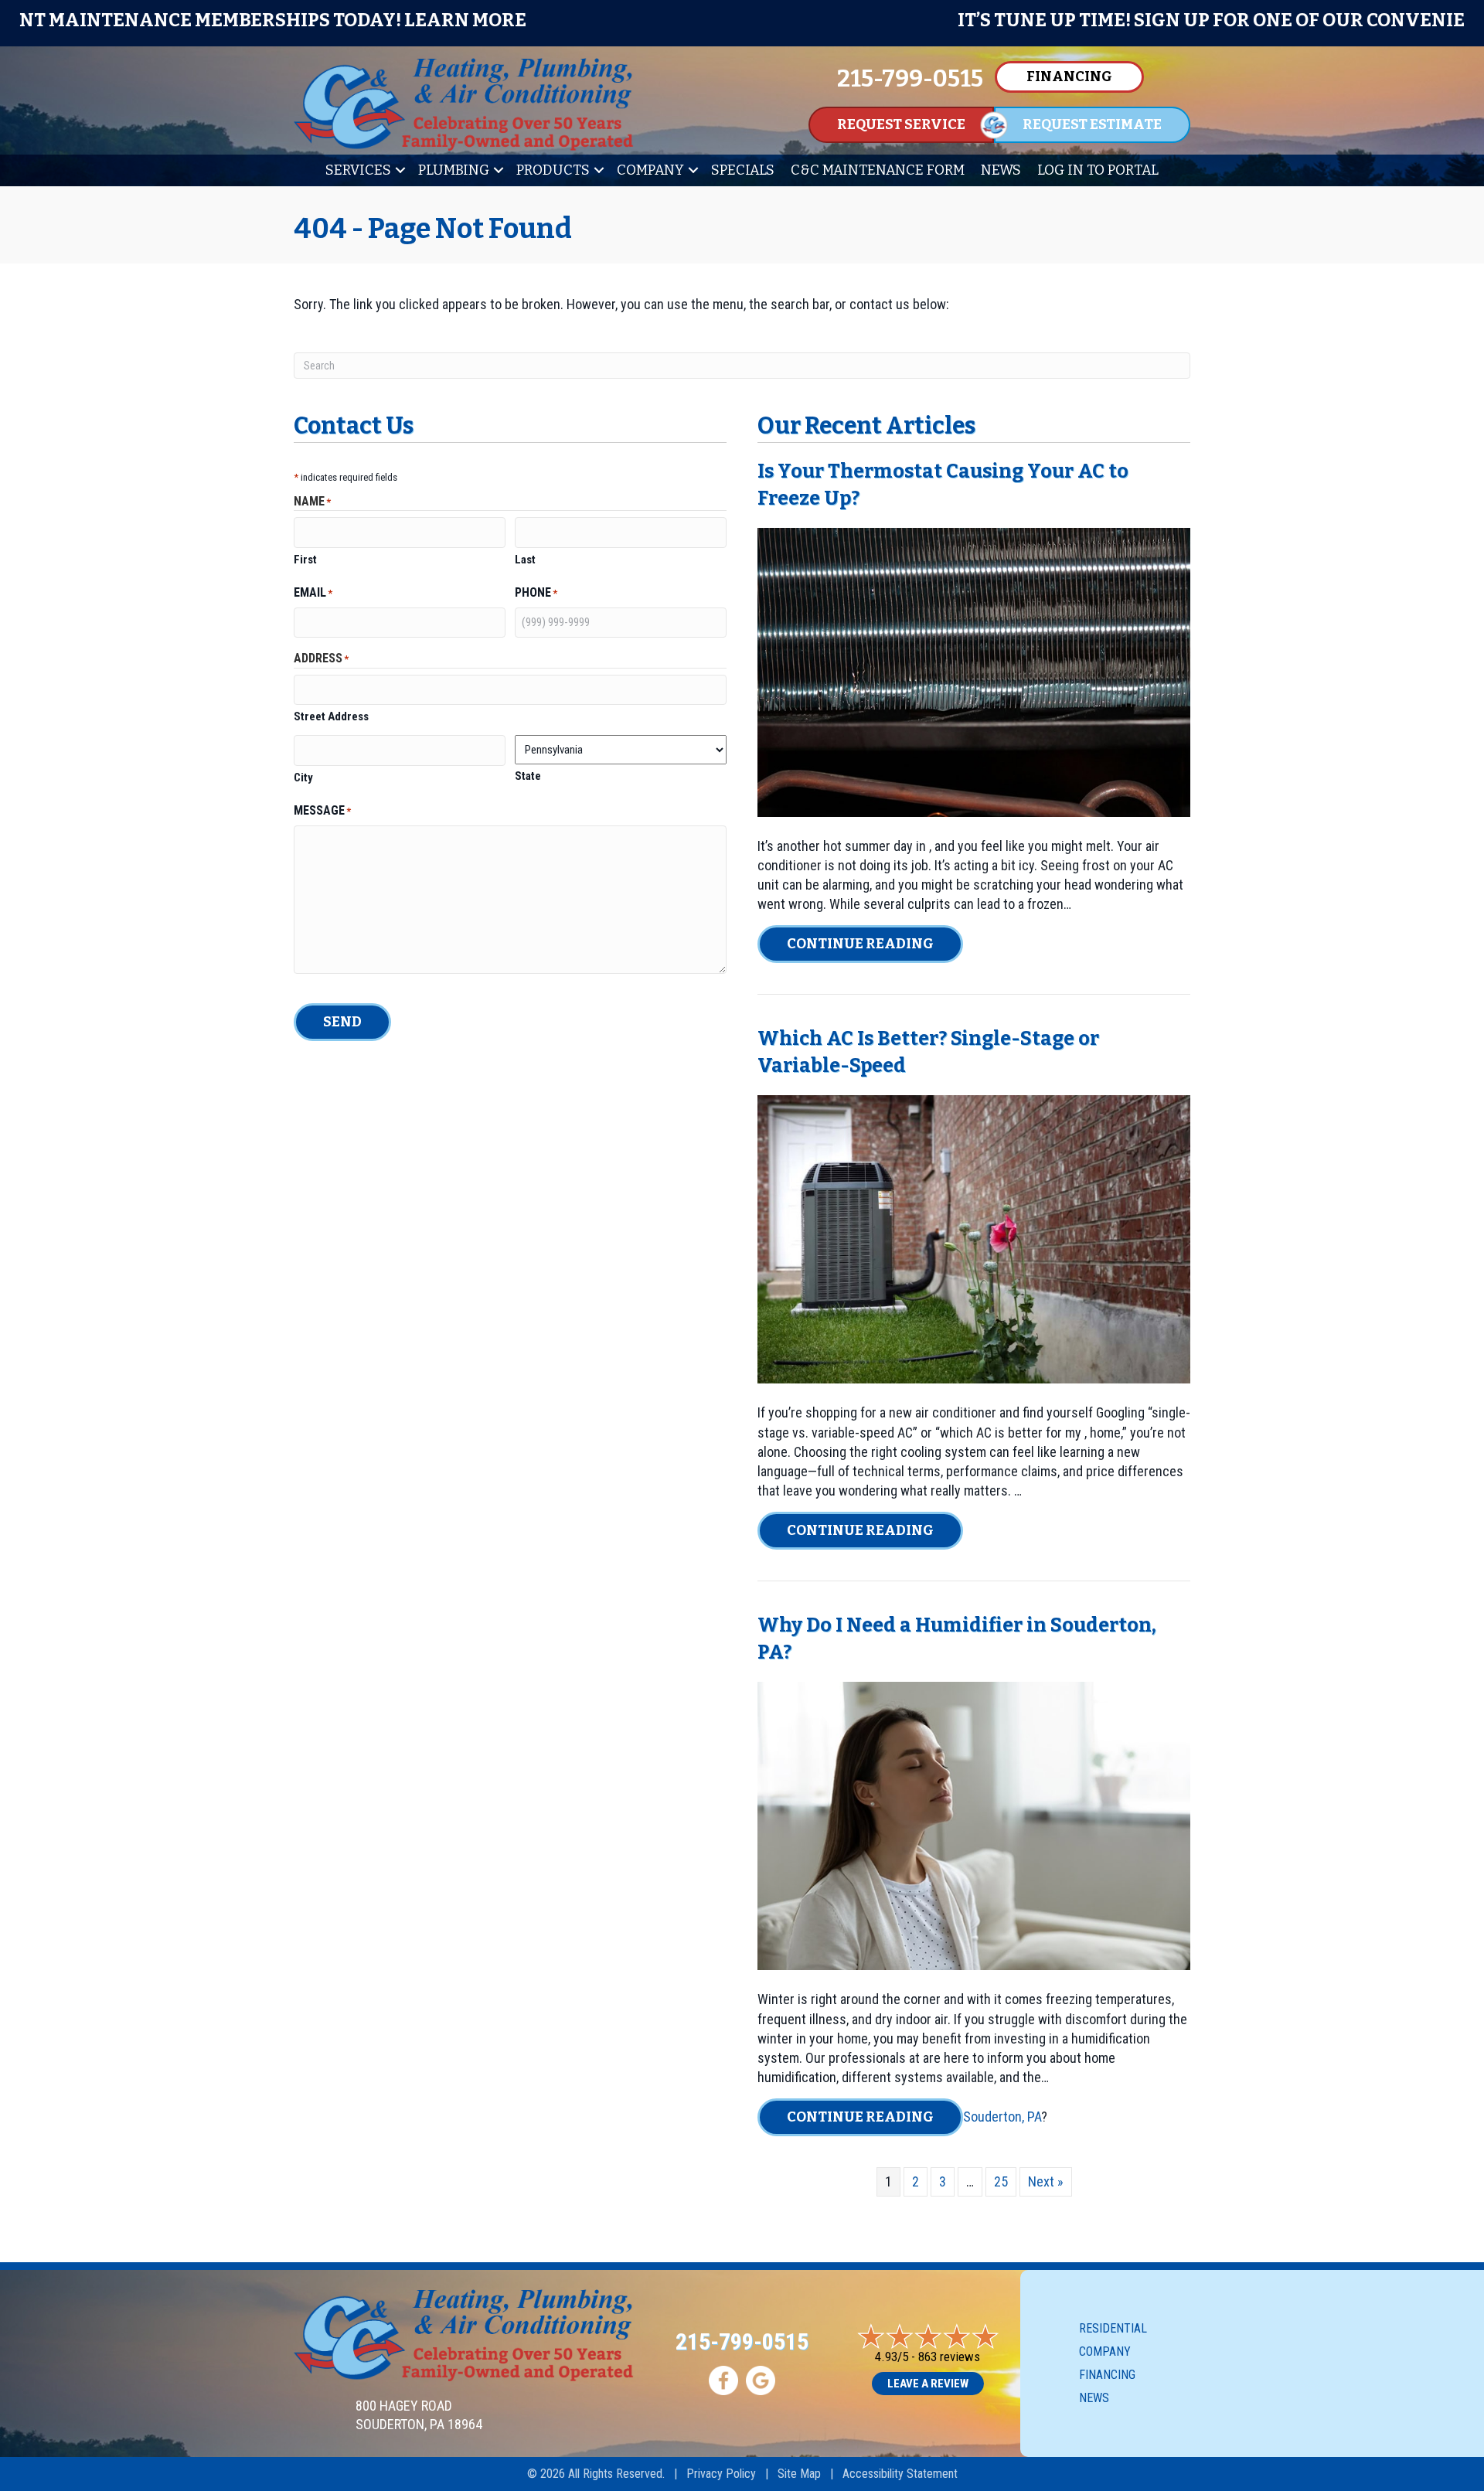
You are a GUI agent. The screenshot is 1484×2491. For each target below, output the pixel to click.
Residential (1113, 2328)
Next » (1046, 2181)
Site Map (799, 2474)
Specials (743, 170)
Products (553, 170)
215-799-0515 (742, 2341)
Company (650, 170)
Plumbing (454, 170)
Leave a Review (928, 2384)
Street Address (331, 716)
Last (525, 560)
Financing (1107, 2375)
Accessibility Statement (900, 2474)
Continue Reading (875, 943)
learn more (1188, 20)
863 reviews (949, 2357)
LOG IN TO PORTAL (1098, 170)
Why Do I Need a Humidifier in (904, 1625)
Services (358, 170)
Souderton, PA (1002, 2117)
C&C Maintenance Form (878, 170)
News (1001, 170)
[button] (400, 170)
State (528, 776)
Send (342, 1022)
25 (1001, 2181)
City (303, 778)
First (305, 560)
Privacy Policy (721, 2474)
